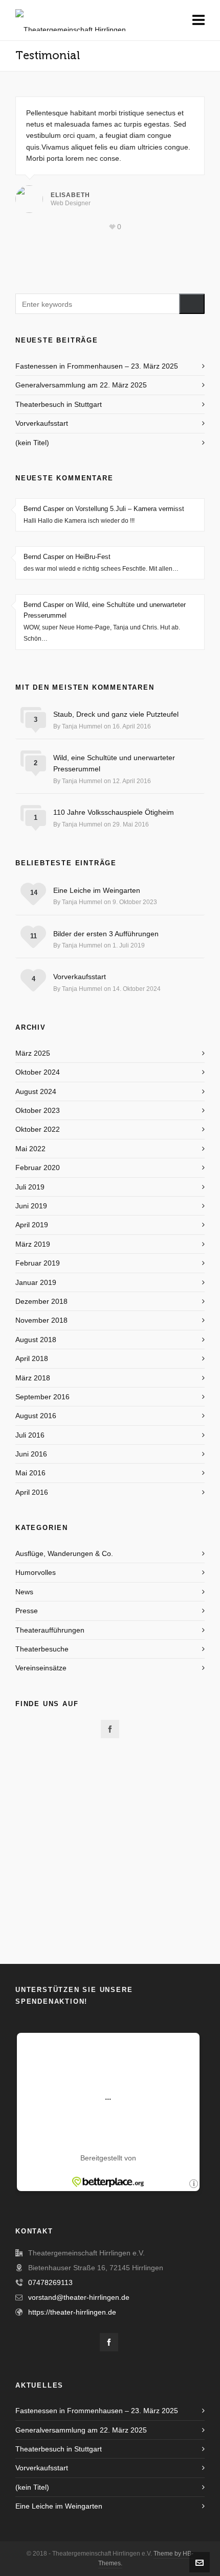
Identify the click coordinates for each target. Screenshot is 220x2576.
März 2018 (33, 1378)
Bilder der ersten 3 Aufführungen (106, 934)
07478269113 (50, 2282)
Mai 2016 (30, 1473)
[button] (192, 304)
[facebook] (110, 1729)
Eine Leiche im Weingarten (97, 890)
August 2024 (36, 1091)
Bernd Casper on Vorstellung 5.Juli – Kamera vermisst (104, 509)
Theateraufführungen (50, 1630)
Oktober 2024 (38, 1072)
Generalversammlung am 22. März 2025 (81, 385)
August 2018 (36, 1340)
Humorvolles (36, 1572)
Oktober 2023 (38, 1110)
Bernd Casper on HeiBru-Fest (67, 557)
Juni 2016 (31, 1454)
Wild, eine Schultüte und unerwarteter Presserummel (114, 763)
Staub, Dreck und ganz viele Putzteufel (116, 714)
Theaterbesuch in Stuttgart (59, 404)
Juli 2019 (30, 1187)
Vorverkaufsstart (42, 423)
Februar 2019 (38, 1263)
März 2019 (33, 1244)
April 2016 (32, 1492)
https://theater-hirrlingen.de (72, 2312)
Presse (27, 1611)
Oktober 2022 (38, 1129)
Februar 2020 (38, 1168)
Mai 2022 (30, 1149)
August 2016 (36, 1416)
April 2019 (32, 1225)
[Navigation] (199, 20)
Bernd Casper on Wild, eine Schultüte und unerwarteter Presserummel (105, 610)
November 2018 (41, 1320)
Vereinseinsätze (41, 1668)
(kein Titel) (32, 443)
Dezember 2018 (41, 1301)
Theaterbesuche (42, 1649)
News (24, 1592)
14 (34, 893)
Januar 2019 (36, 1282)
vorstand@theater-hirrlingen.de (79, 2297)
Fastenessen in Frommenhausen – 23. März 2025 (97, 366)
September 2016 (42, 1397)
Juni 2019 (31, 1206)
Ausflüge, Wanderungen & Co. (64, 1553)
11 (34, 936)
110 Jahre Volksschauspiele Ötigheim (114, 812)
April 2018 (32, 1358)
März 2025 (33, 1053)
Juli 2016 (30, 1435)
